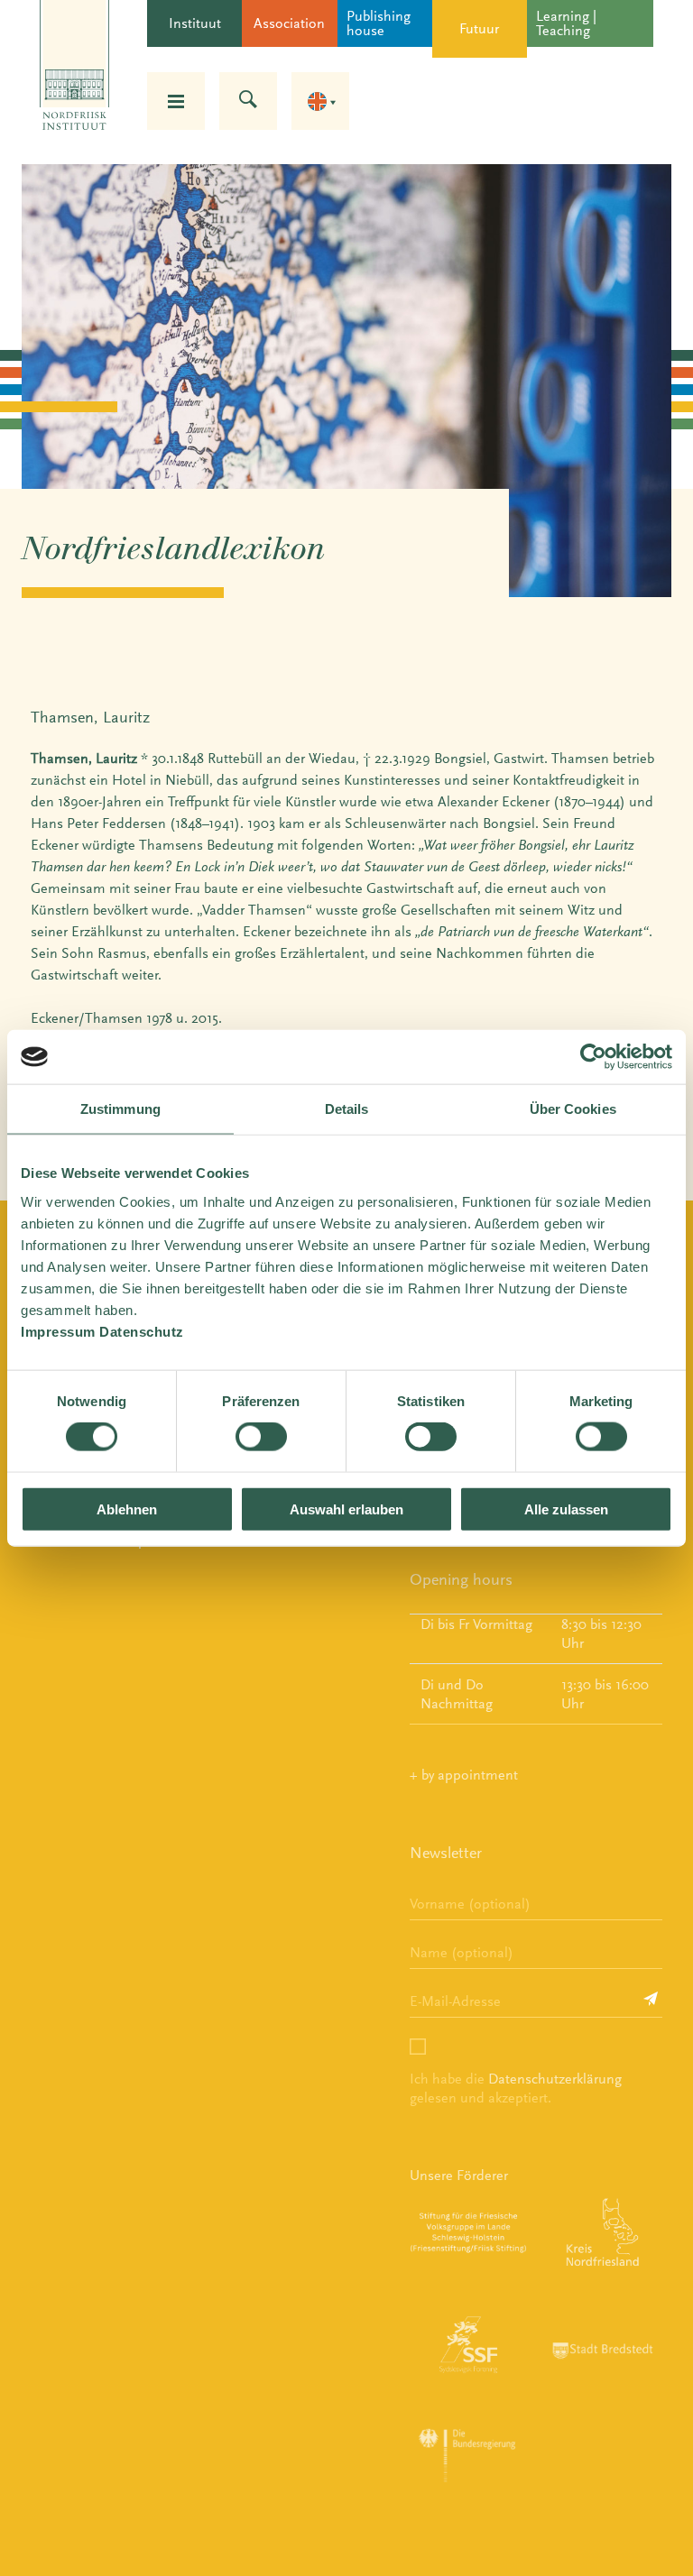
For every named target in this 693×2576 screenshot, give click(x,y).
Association (289, 23)
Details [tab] (347, 1109)
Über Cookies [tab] (573, 1109)
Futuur (479, 28)
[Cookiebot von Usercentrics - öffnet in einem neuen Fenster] (593, 1057)
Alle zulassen (566, 1509)
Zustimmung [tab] (120, 1109)
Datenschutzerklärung (555, 2079)
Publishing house (379, 23)
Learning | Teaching (566, 23)
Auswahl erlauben (346, 1509)
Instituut (195, 23)
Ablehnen (127, 1509)
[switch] (261, 1437)
